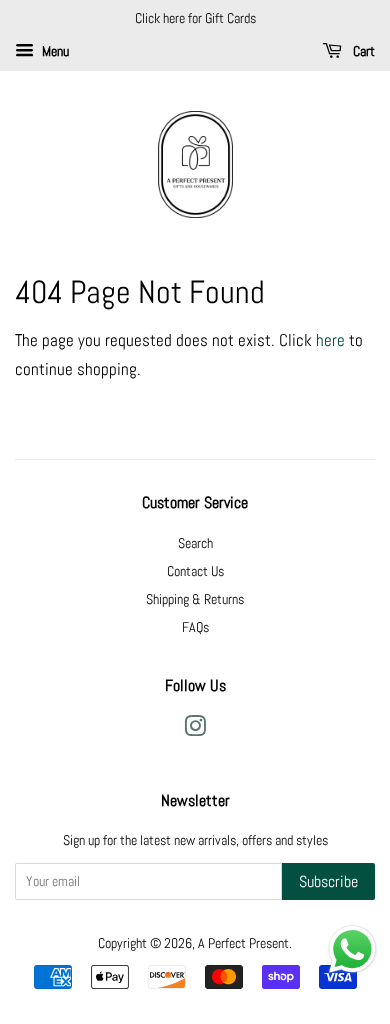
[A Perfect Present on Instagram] (195, 730)
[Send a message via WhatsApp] (352, 949)
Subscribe (328, 881)
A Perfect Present (243, 943)
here (330, 340)
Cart (362, 51)
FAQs (195, 627)
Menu (54, 51)
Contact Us (195, 571)
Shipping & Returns (195, 599)
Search (195, 543)
